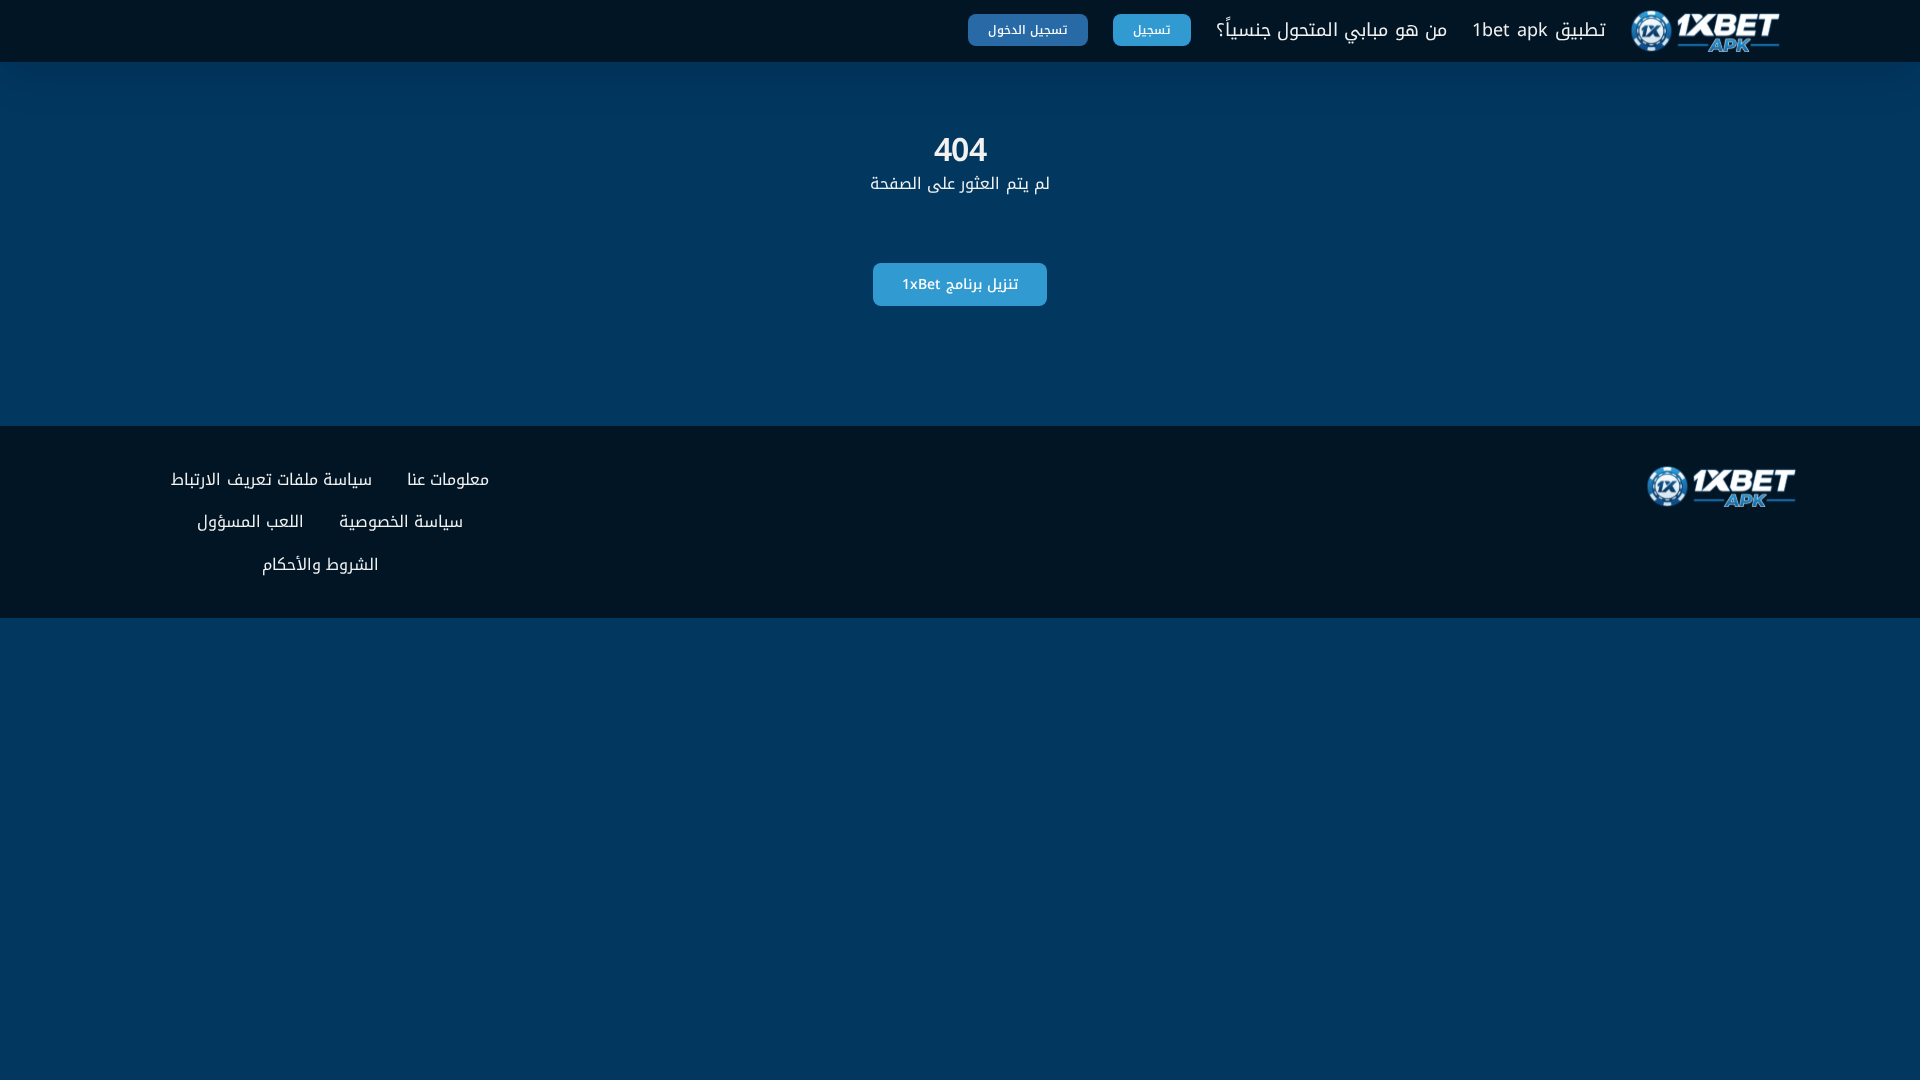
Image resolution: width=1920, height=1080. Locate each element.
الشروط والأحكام (320, 565)
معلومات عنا (448, 480)
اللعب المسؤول (250, 522)
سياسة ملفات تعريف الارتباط (271, 480)
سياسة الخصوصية (401, 522)
